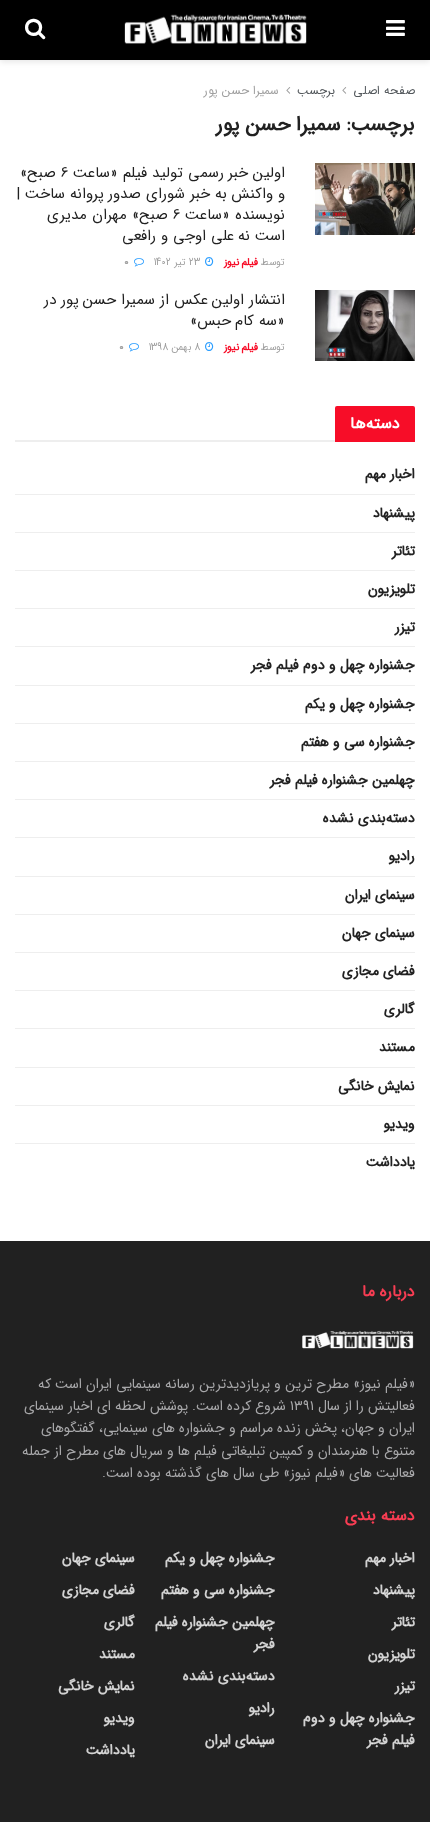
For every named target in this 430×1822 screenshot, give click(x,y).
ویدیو (399, 1124)
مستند (397, 1047)
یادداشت (390, 1162)
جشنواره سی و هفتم (358, 742)
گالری (399, 1009)
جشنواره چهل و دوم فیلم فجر (333, 665)
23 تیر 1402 (178, 262)
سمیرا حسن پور (241, 90)
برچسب (316, 90)
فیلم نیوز (241, 262)
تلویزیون (391, 589)
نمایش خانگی (376, 1086)
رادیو (402, 856)
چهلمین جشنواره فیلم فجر (342, 780)
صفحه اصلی (384, 90)
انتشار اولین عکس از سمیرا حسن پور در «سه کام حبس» (164, 310)
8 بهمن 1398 (176, 347)
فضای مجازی (378, 971)
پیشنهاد (394, 513)
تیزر (405, 627)
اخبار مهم (390, 474)
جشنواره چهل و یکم (360, 704)
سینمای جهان (378, 933)
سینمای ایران (380, 895)
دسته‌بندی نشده (369, 818)
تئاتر (403, 551)
